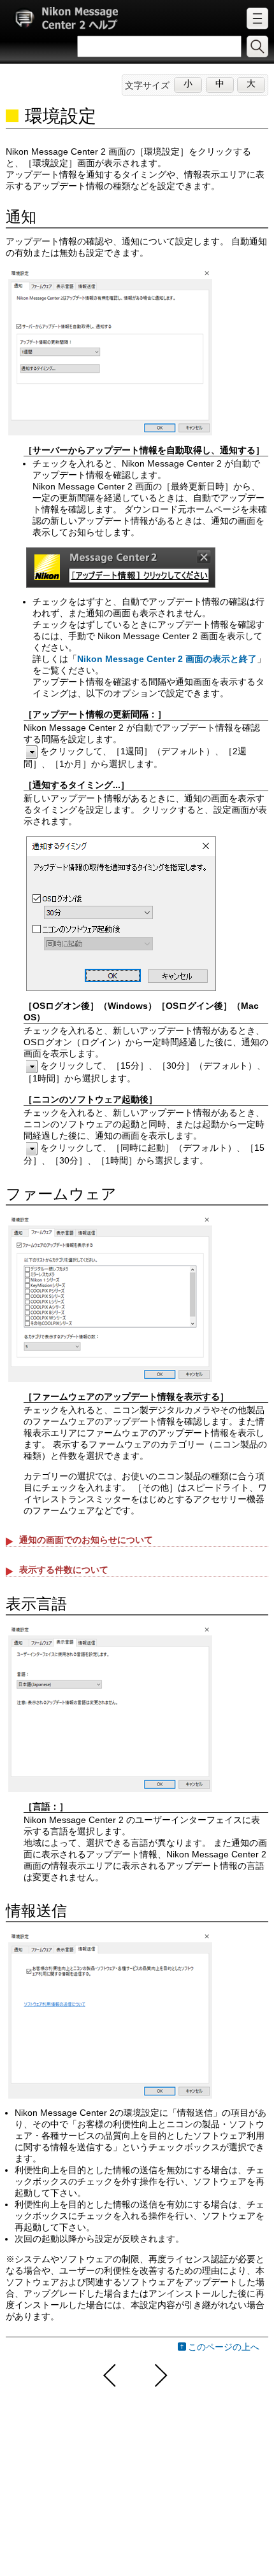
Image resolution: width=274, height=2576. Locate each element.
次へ (159, 2375)
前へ (110, 2375)
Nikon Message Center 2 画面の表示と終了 (167, 659)
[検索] (257, 46)
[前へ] (112, 2375)
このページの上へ (224, 2347)
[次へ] (161, 2375)
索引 (257, 18)
